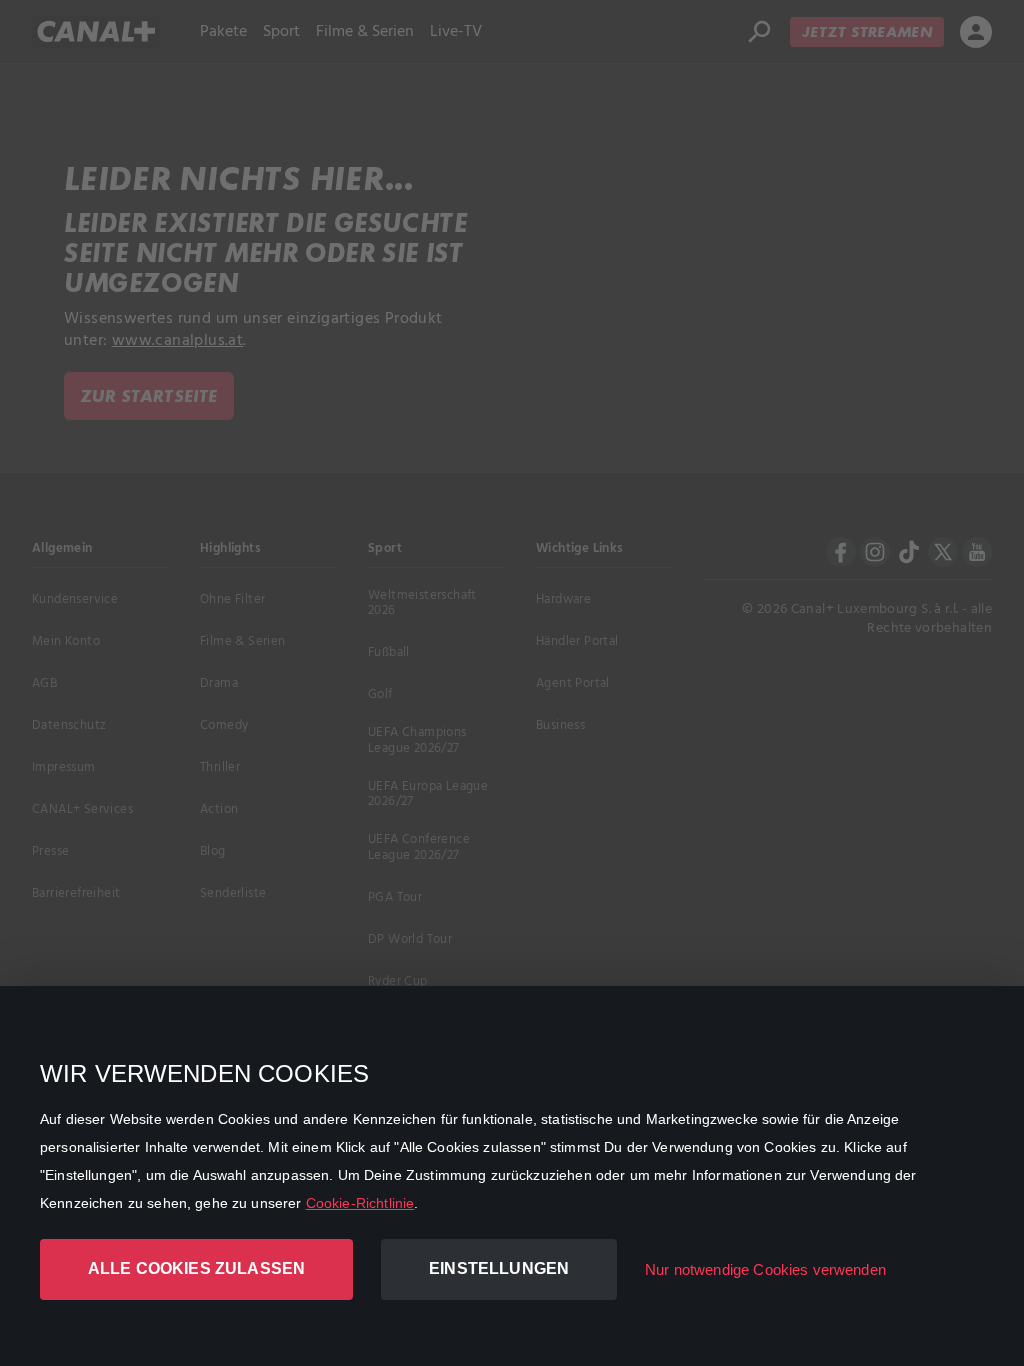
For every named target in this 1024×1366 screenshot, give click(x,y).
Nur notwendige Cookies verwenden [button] (765, 1269)
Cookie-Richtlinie (360, 1203)
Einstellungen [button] (499, 1268)
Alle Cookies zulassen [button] (196, 1268)
